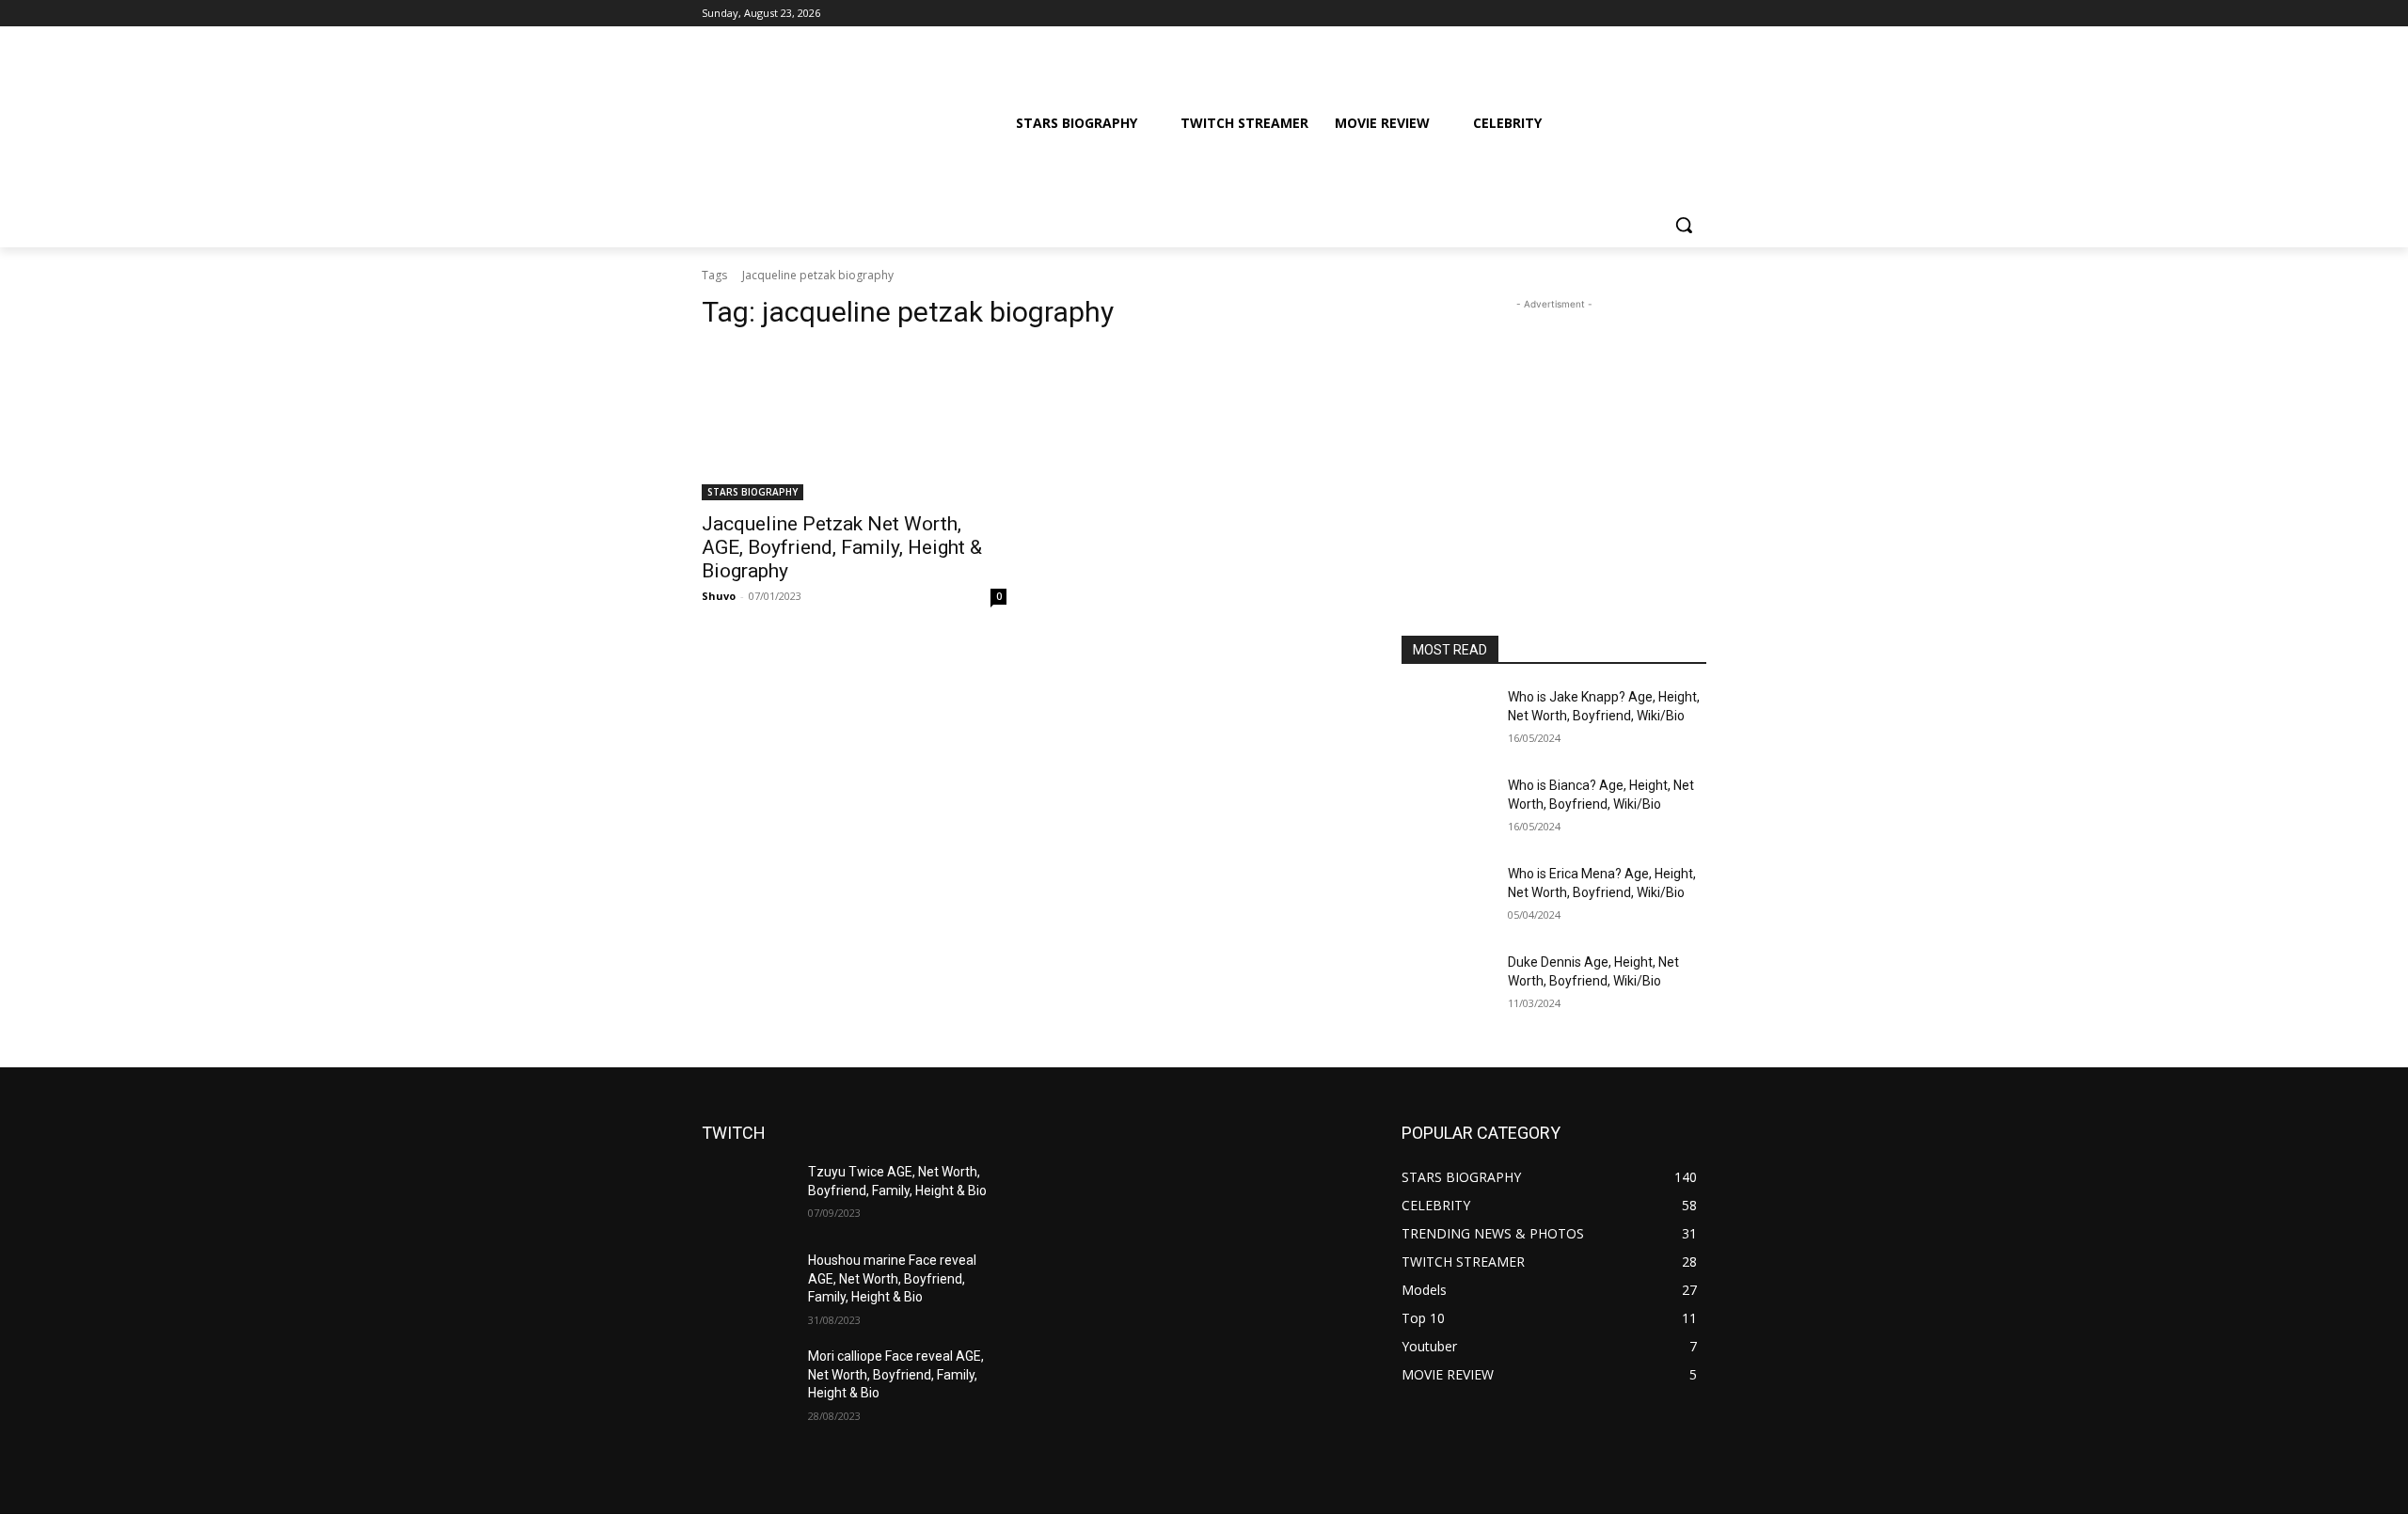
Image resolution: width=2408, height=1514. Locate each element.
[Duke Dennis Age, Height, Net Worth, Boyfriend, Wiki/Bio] (1447, 986)
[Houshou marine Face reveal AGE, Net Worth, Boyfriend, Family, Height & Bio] (747, 1284)
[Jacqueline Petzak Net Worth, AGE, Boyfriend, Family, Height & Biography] (854, 424)
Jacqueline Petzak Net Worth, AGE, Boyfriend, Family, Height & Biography (842, 547)
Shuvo (719, 596)
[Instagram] (1617, 14)
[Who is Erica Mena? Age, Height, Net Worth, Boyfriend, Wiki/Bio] (1447, 897)
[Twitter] (1644, 14)
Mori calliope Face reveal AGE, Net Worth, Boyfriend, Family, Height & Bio (896, 1374)
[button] (1684, 225)
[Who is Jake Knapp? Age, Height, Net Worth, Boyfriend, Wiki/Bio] (1447, 720)
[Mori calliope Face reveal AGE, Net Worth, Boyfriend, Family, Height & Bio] (747, 1380)
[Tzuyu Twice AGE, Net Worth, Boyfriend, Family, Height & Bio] (747, 1195)
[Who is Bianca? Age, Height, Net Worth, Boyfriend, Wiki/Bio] (1447, 809)
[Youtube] (1695, 14)
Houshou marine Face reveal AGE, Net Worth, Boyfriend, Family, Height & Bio (892, 1278)
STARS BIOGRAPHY (752, 492)
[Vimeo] (1669, 14)
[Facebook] (1591, 14)
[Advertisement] (1554, 432)
